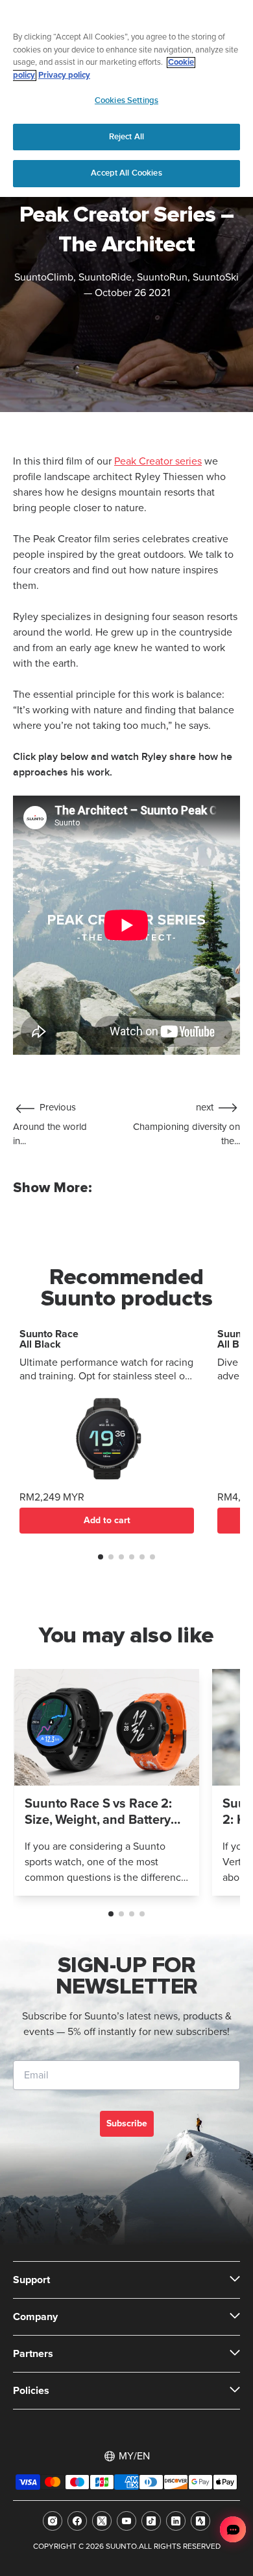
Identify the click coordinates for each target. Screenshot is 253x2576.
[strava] (200, 2521)
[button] (101, 1557)
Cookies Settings (126, 100)
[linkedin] (176, 2521)
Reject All (126, 137)
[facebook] (77, 2521)
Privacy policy (64, 75)
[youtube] (126, 2521)
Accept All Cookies (126, 173)
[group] (107, 1782)
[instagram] (53, 2521)
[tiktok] (151, 2521)
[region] (126, 98)
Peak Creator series (158, 461)
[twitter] (102, 2521)
